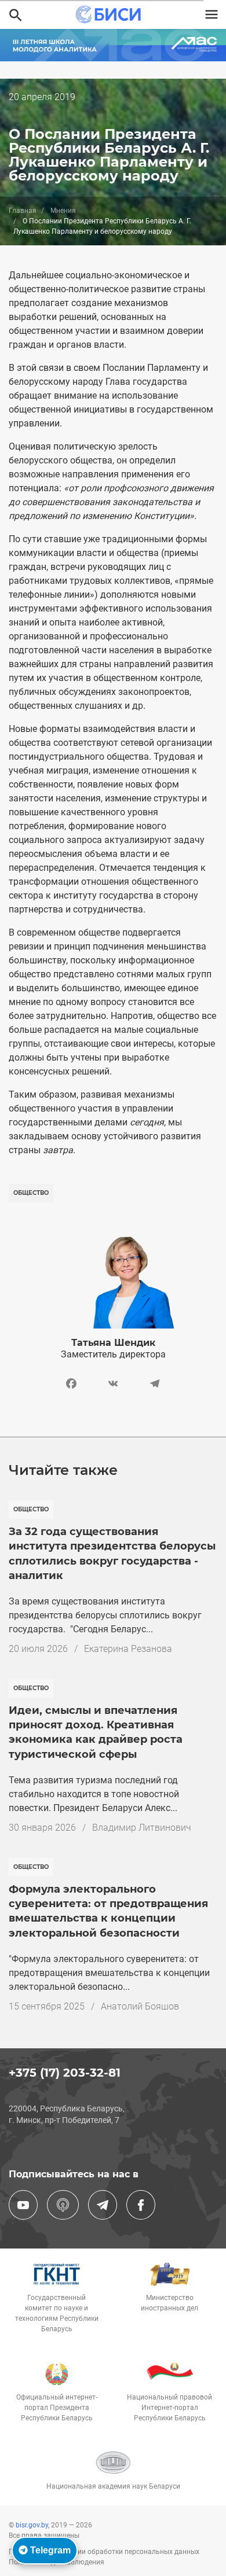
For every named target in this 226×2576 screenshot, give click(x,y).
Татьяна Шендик (113, 1343)
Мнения (63, 211)
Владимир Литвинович (142, 1828)
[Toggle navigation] (212, 14)
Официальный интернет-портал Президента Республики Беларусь (57, 2408)
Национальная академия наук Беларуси (113, 2486)
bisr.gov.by (32, 2525)
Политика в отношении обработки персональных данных (104, 2552)
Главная (23, 211)
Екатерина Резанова (128, 1649)
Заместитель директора (113, 1354)
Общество (31, 1193)
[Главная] (108, 14)
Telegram (49, 2550)
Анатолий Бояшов (140, 2006)
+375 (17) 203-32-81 (65, 2073)
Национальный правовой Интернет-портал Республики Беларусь (170, 2408)
